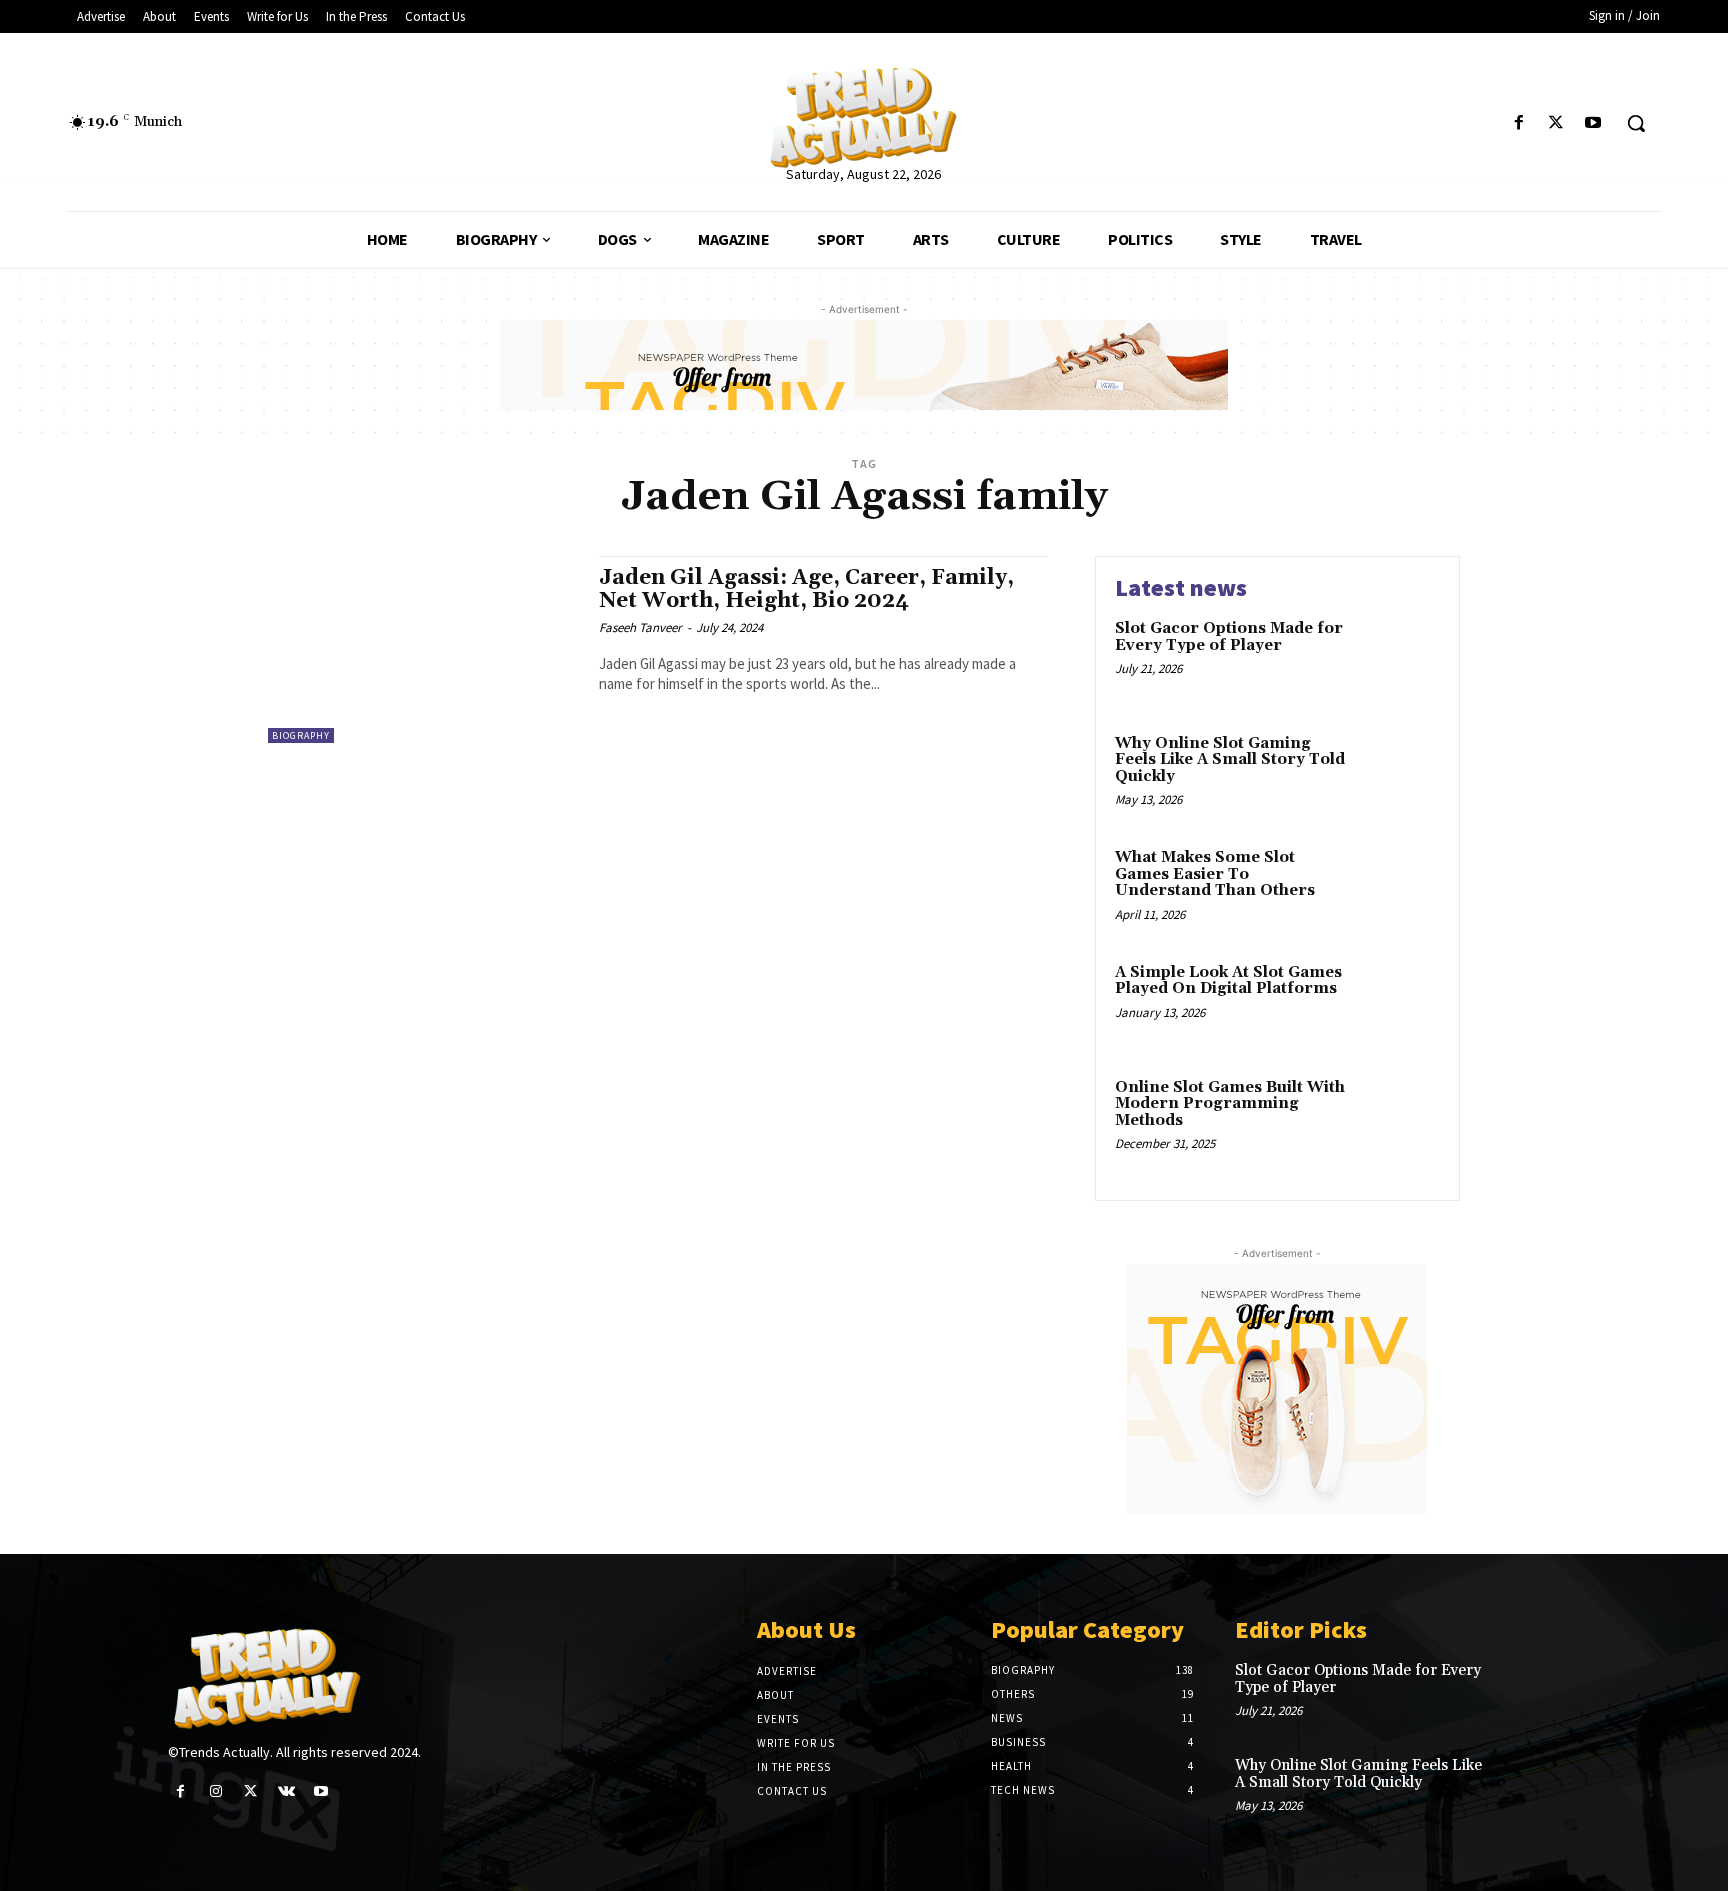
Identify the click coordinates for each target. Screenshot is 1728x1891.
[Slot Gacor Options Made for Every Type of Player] (1397, 659)
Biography (301, 735)
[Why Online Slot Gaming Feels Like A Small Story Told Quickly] (1397, 774)
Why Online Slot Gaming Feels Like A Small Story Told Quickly (1230, 760)
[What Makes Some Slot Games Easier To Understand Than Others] (1397, 888)
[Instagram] (215, 1791)
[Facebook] (1518, 123)
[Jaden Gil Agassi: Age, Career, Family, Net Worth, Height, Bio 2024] (423, 649)
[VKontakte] (286, 1791)
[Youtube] (1593, 123)
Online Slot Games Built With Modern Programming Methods (1230, 1104)
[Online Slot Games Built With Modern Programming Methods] (1397, 1118)
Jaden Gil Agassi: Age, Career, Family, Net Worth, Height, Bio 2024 (806, 589)
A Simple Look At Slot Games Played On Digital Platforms (1228, 981)
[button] (1636, 123)
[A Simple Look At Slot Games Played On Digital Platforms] (1397, 1003)
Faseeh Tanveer (640, 627)
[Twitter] (1556, 123)
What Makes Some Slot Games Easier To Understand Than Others (1215, 874)
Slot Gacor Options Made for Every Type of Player (1229, 637)
